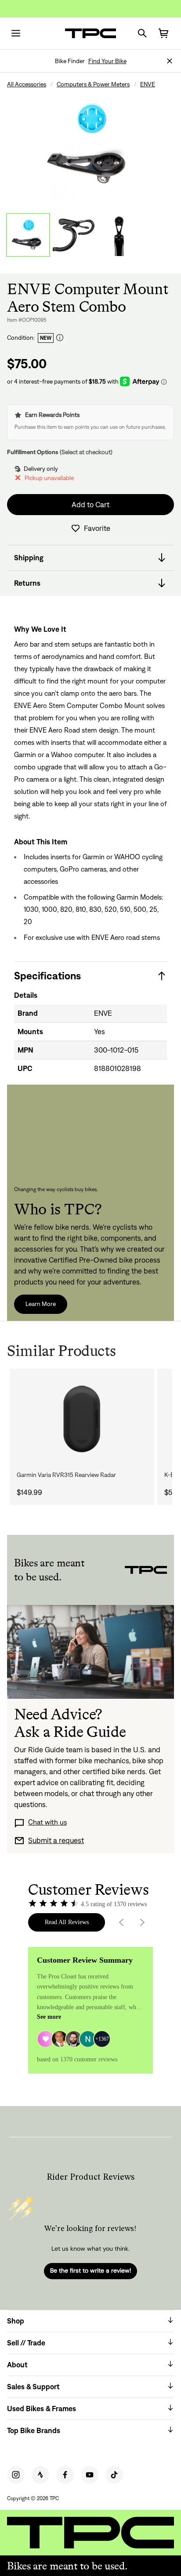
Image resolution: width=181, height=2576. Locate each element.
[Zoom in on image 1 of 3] (90, 145)
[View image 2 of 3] (74, 235)
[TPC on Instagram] (16, 2475)
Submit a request (56, 1840)
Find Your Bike (107, 61)
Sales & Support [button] (33, 2387)
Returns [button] (27, 583)
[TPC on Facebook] (65, 2475)
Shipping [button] (29, 558)
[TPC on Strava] (40, 2475)
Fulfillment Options (33, 452)
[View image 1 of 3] (28, 235)
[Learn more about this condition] (60, 338)
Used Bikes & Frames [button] (42, 2409)
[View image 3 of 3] (119, 235)
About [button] (17, 2365)
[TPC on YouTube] (90, 2475)
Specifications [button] (47, 976)
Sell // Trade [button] (26, 2343)
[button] (170, 61)
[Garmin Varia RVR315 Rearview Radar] (82, 1419)
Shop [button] (16, 2321)
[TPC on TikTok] (114, 2475)
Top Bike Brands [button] (34, 2430)
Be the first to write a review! (90, 2270)
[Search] (142, 33)
